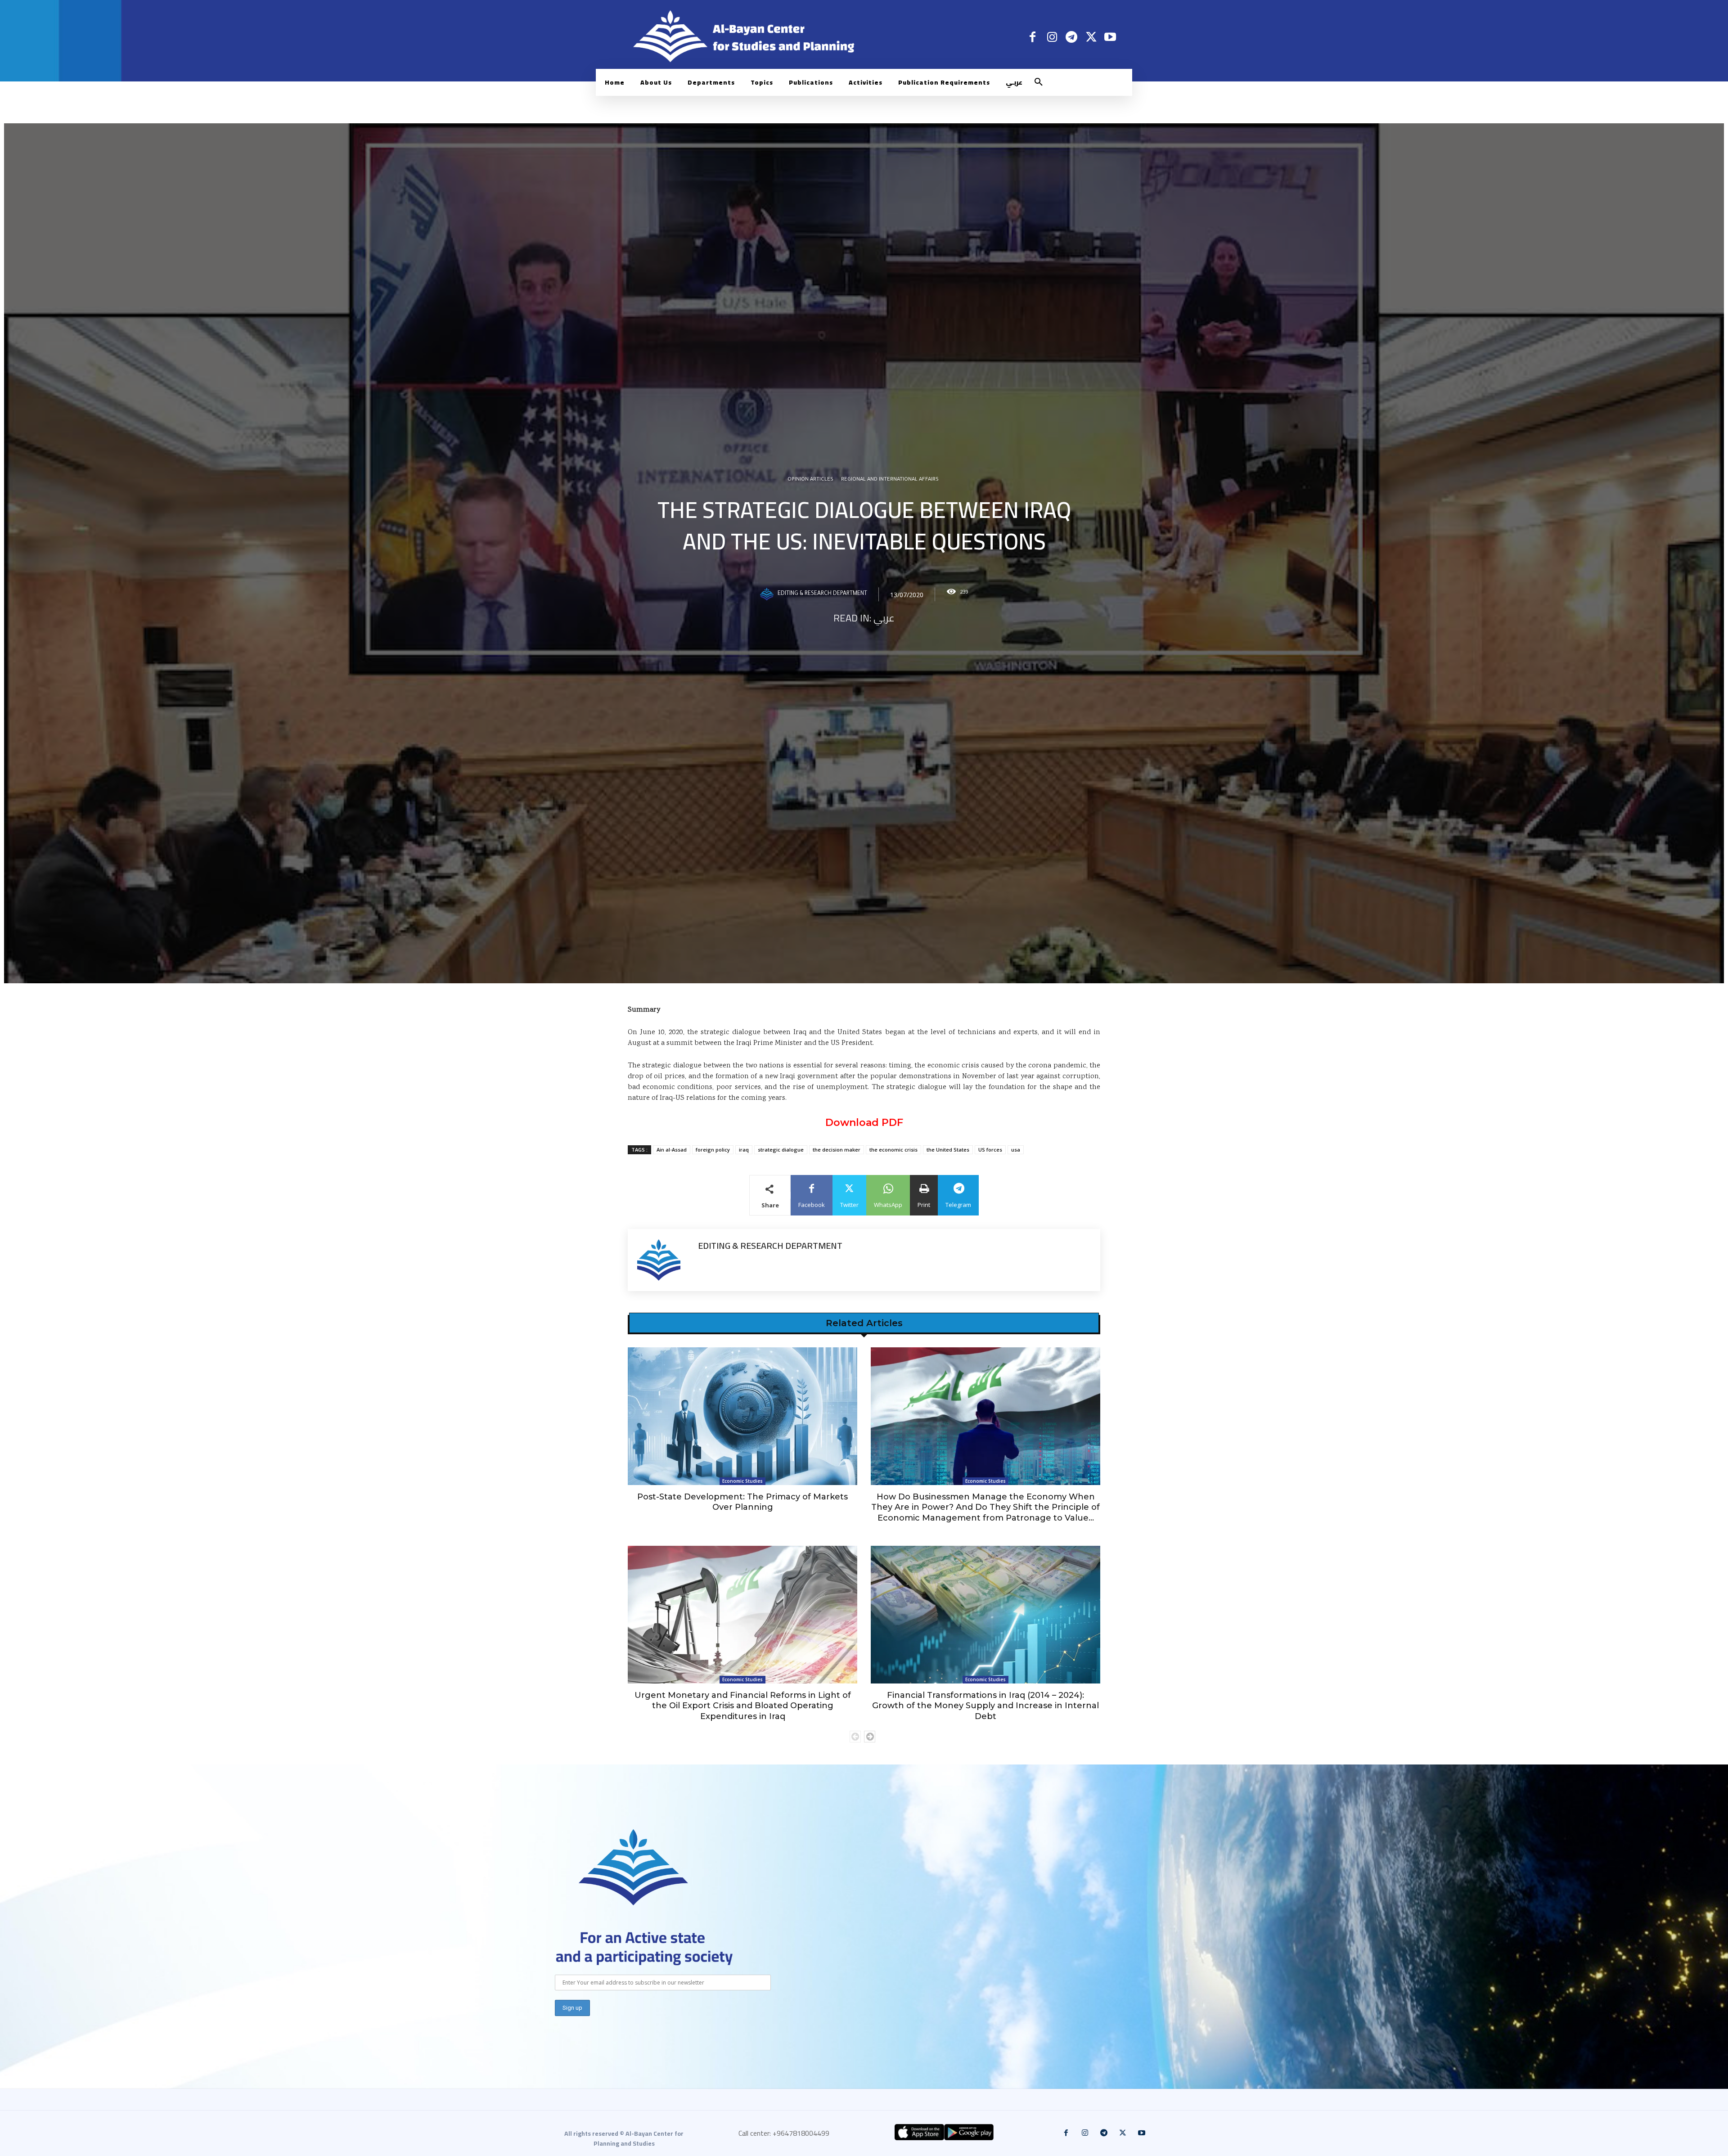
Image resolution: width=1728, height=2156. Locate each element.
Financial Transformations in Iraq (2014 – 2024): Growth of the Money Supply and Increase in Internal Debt (985, 1706)
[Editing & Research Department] (768, 594)
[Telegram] (1071, 37)
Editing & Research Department (822, 594)
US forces (990, 1150)
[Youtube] (1110, 37)
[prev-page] (855, 1737)
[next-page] (870, 1737)
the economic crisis (893, 1150)
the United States (948, 1150)
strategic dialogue (781, 1150)
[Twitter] (1091, 37)
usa (1016, 1150)
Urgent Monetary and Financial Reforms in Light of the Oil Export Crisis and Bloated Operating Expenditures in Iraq (743, 1706)
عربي (884, 618)
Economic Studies (742, 1481)
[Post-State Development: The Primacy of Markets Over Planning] (742, 1416)
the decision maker (837, 1150)
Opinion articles (810, 480)
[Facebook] (1033, 37)
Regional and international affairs (890, 480)
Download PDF (864, 1123)
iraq (744, 1150)
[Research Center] (634, 1867)
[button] (1039, 82)
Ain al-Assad (672, 1150)
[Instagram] (1052, 37)
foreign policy (713, 1150)
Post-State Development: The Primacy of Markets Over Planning (742, 1502)
